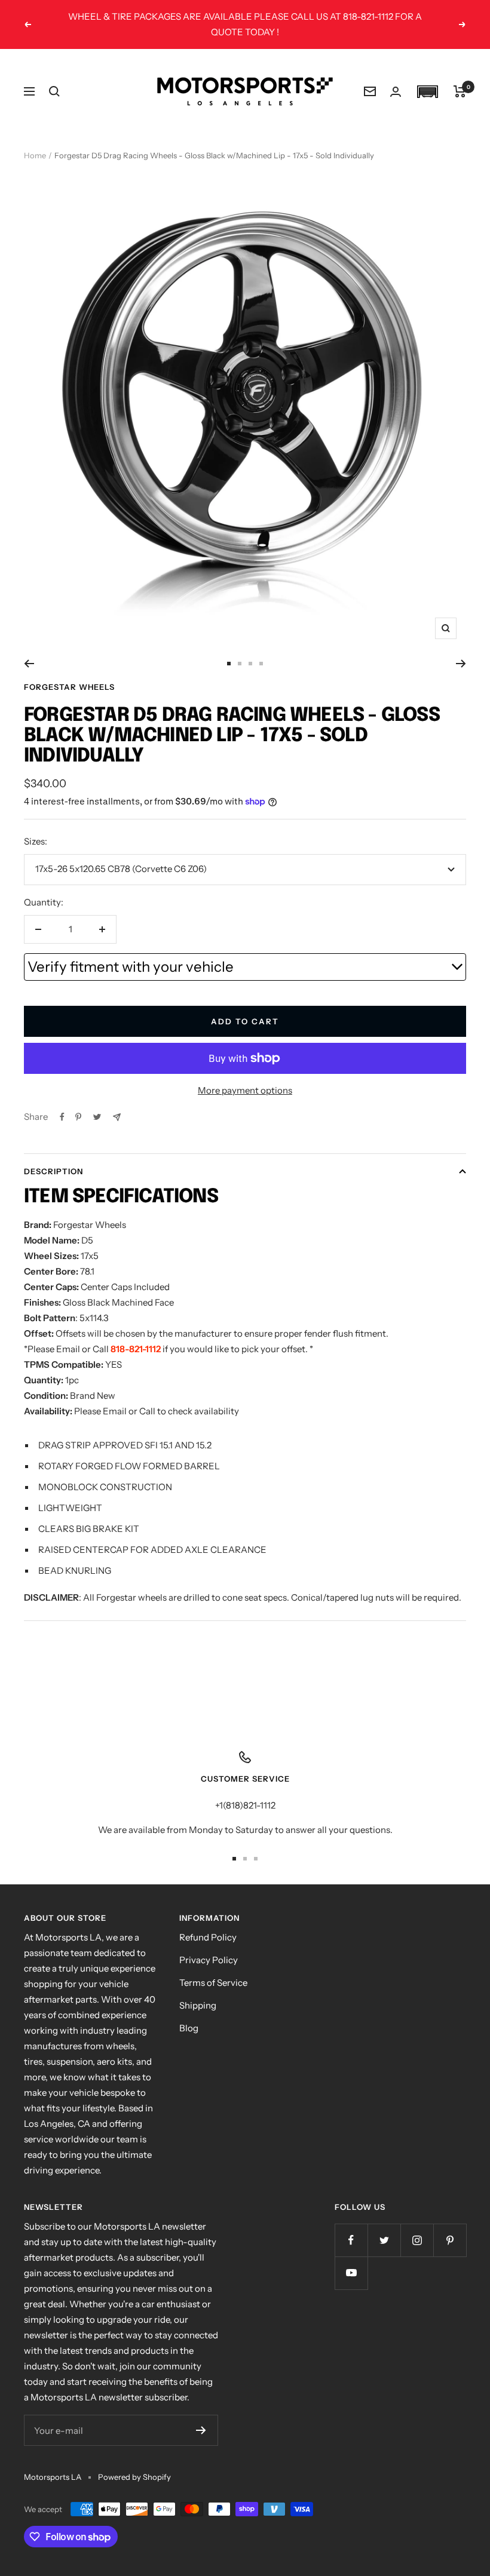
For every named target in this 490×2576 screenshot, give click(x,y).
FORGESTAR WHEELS (69, 687)
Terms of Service (213, 1983)
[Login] (396, 92)
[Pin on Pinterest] (78, 1117)
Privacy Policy (209, 1960)
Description (53, 1171)
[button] (427, 92)
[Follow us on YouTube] (351, 2273)
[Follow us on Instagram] (417, 2240)
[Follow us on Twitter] (384, 2240)
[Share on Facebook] (62, 1117)
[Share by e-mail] (117, 1117)
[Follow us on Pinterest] (450, 2240)
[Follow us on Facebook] (351, 2240)
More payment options (245, 1090)
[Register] (201, 2430)
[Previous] (29, 664)
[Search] (54, 91)
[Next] (461, 664)
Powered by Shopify (134, 2477)
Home (35, 155)
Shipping (198, 2005)
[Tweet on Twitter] (97, 1117)
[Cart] (460, 91)
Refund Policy (208, 1937)
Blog (189, 2028)
